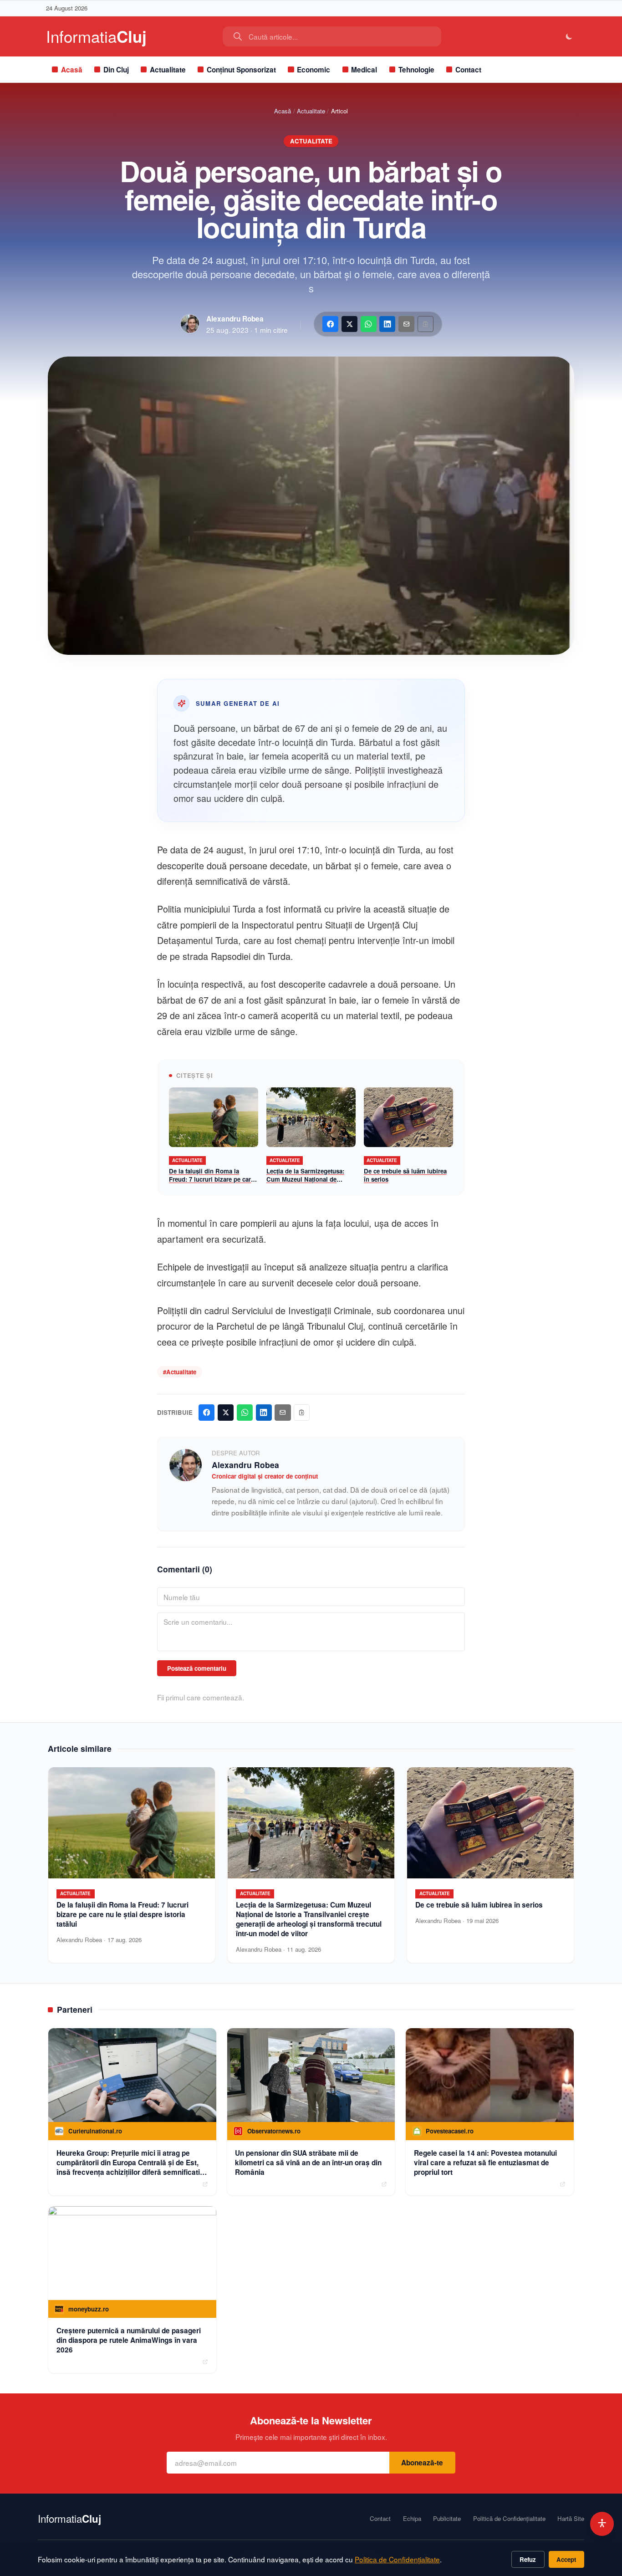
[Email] (406, 324)
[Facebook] (330, 324)
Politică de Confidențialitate (509, 2519)
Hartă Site (571, 2519)
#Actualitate (180, 1372)
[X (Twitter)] (349, 324)
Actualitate (168, 70)
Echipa (412, 2519)
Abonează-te (422, 2463)
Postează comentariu (197, 1668)
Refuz (528, 2559)
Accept (566, 2559)
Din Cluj (116, 70)
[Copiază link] (426, 324)
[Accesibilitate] (602, 2524)
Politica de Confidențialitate (397, 2559)
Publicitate (447, 2519)
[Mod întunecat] (569, 37)
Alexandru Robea (235, 319)
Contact (468, 70)
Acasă (72, 70)
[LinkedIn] (387, 324)
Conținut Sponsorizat (241, 70)
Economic (314, 70)
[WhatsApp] (369, 324)
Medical (364, 70)
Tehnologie (416, 70)
